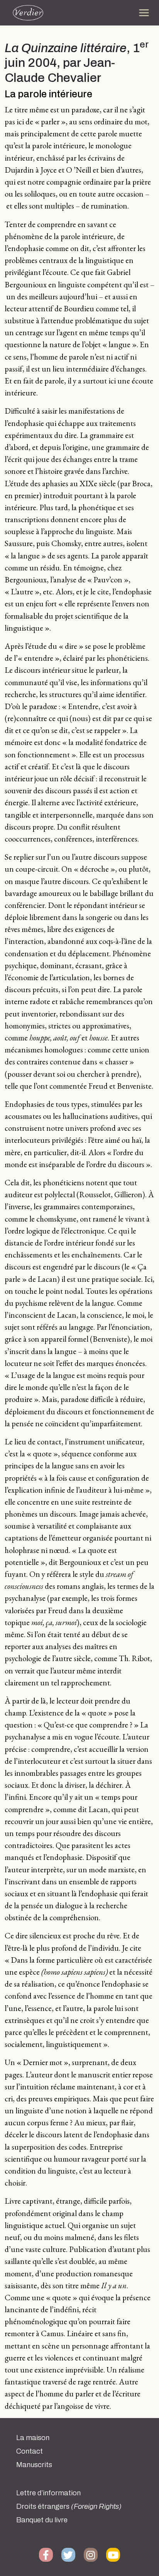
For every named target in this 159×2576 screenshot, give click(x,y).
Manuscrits (34, 2465)
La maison (33, 2438)
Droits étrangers (69, 2506)
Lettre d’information (48, 2493)
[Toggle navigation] (144, 13)
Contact (30, 2451)
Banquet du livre (42, 2520)
